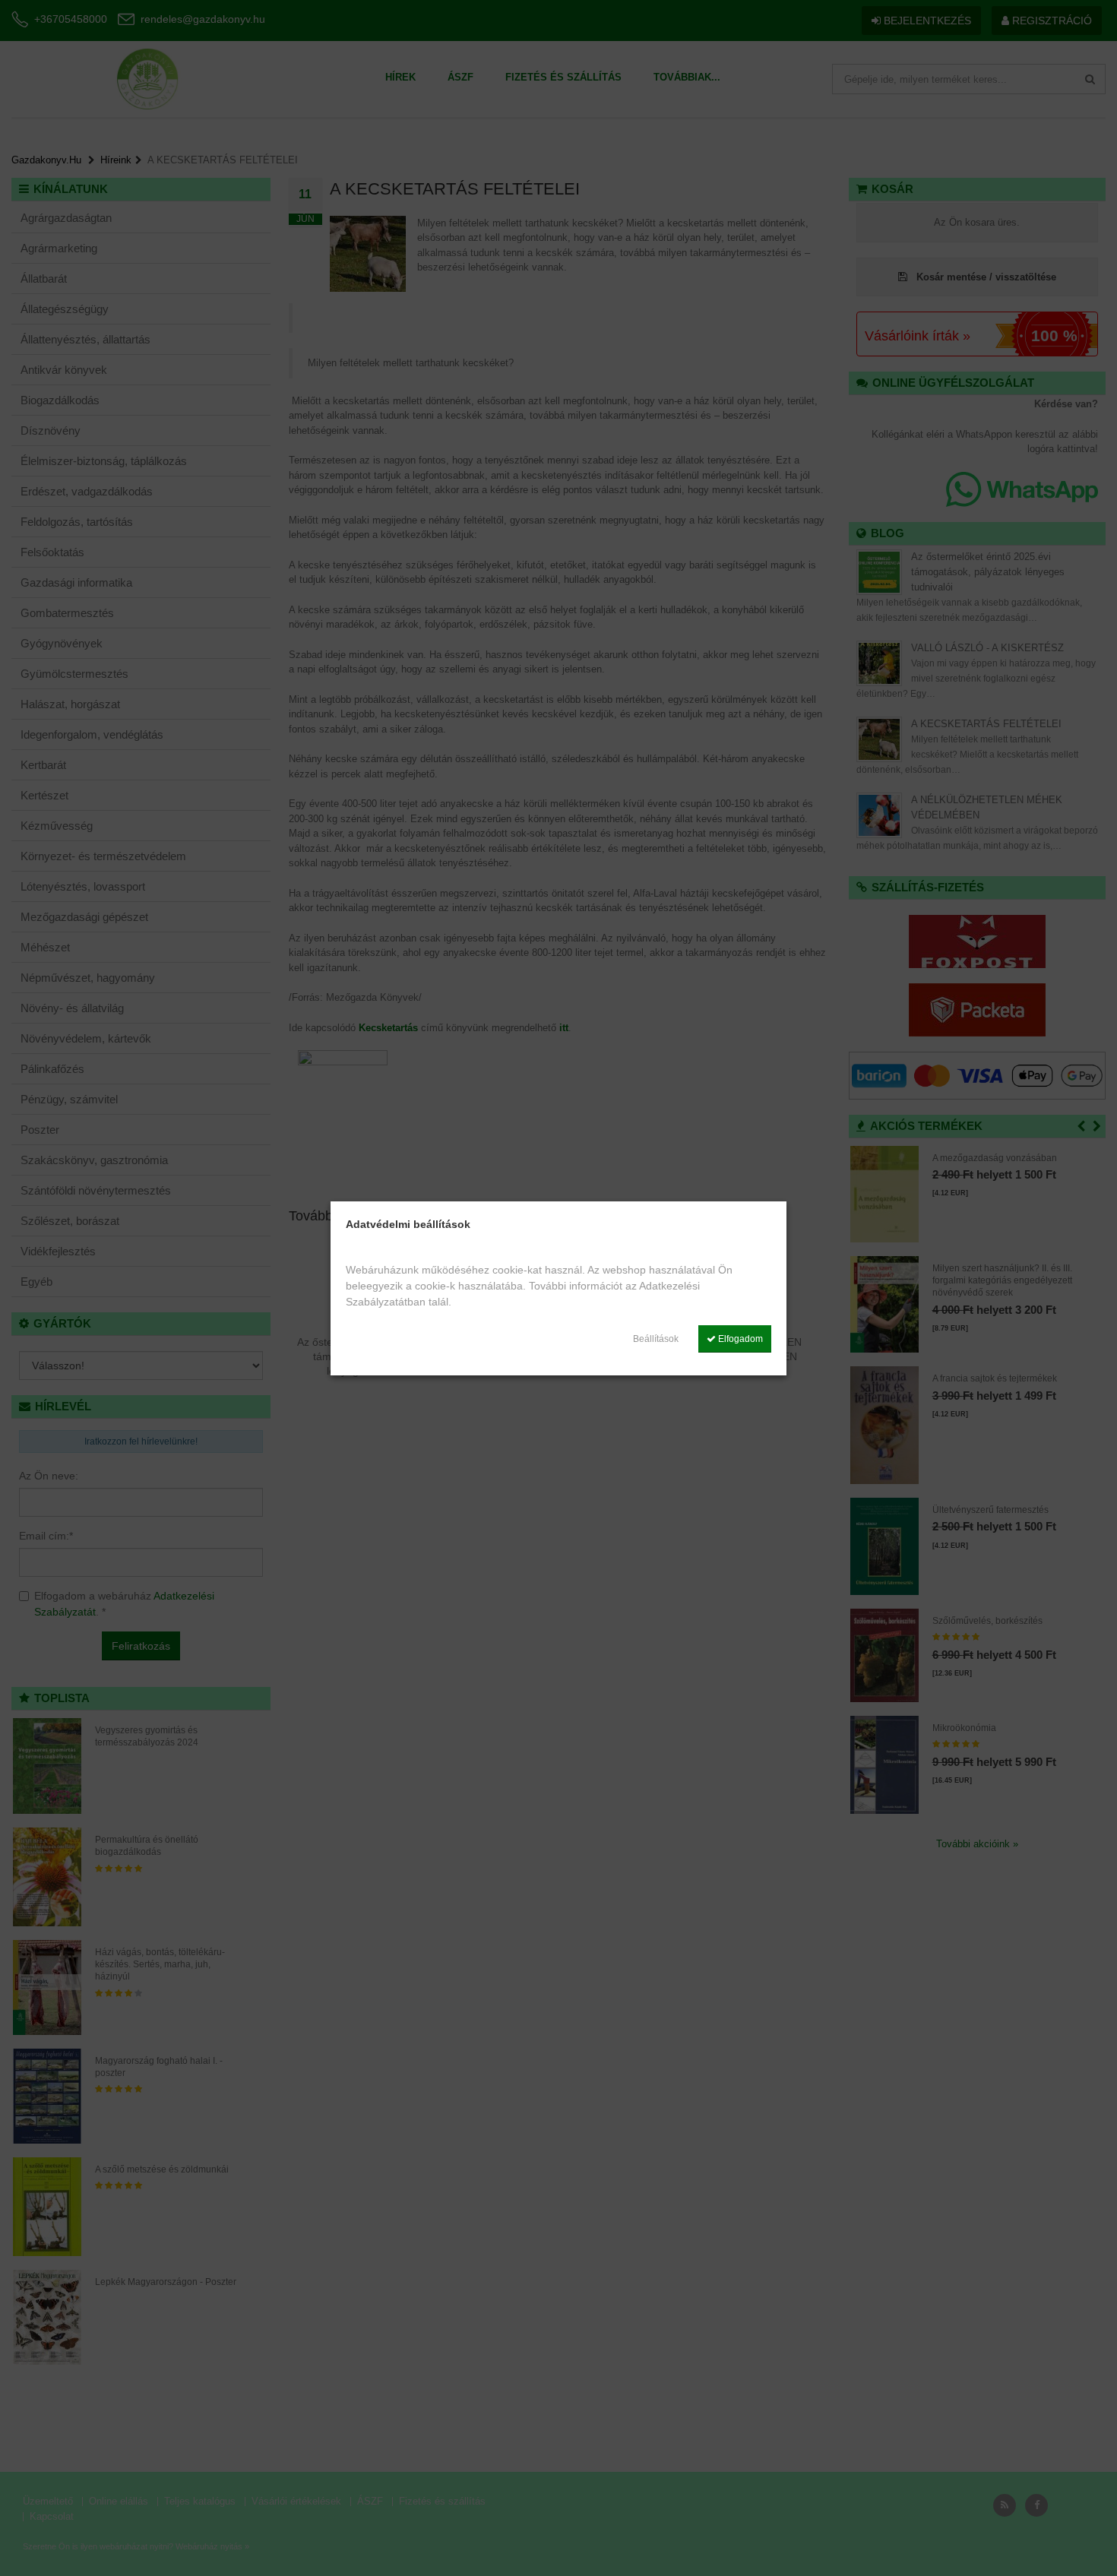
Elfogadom (739, 1339)
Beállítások (656, 1339)
